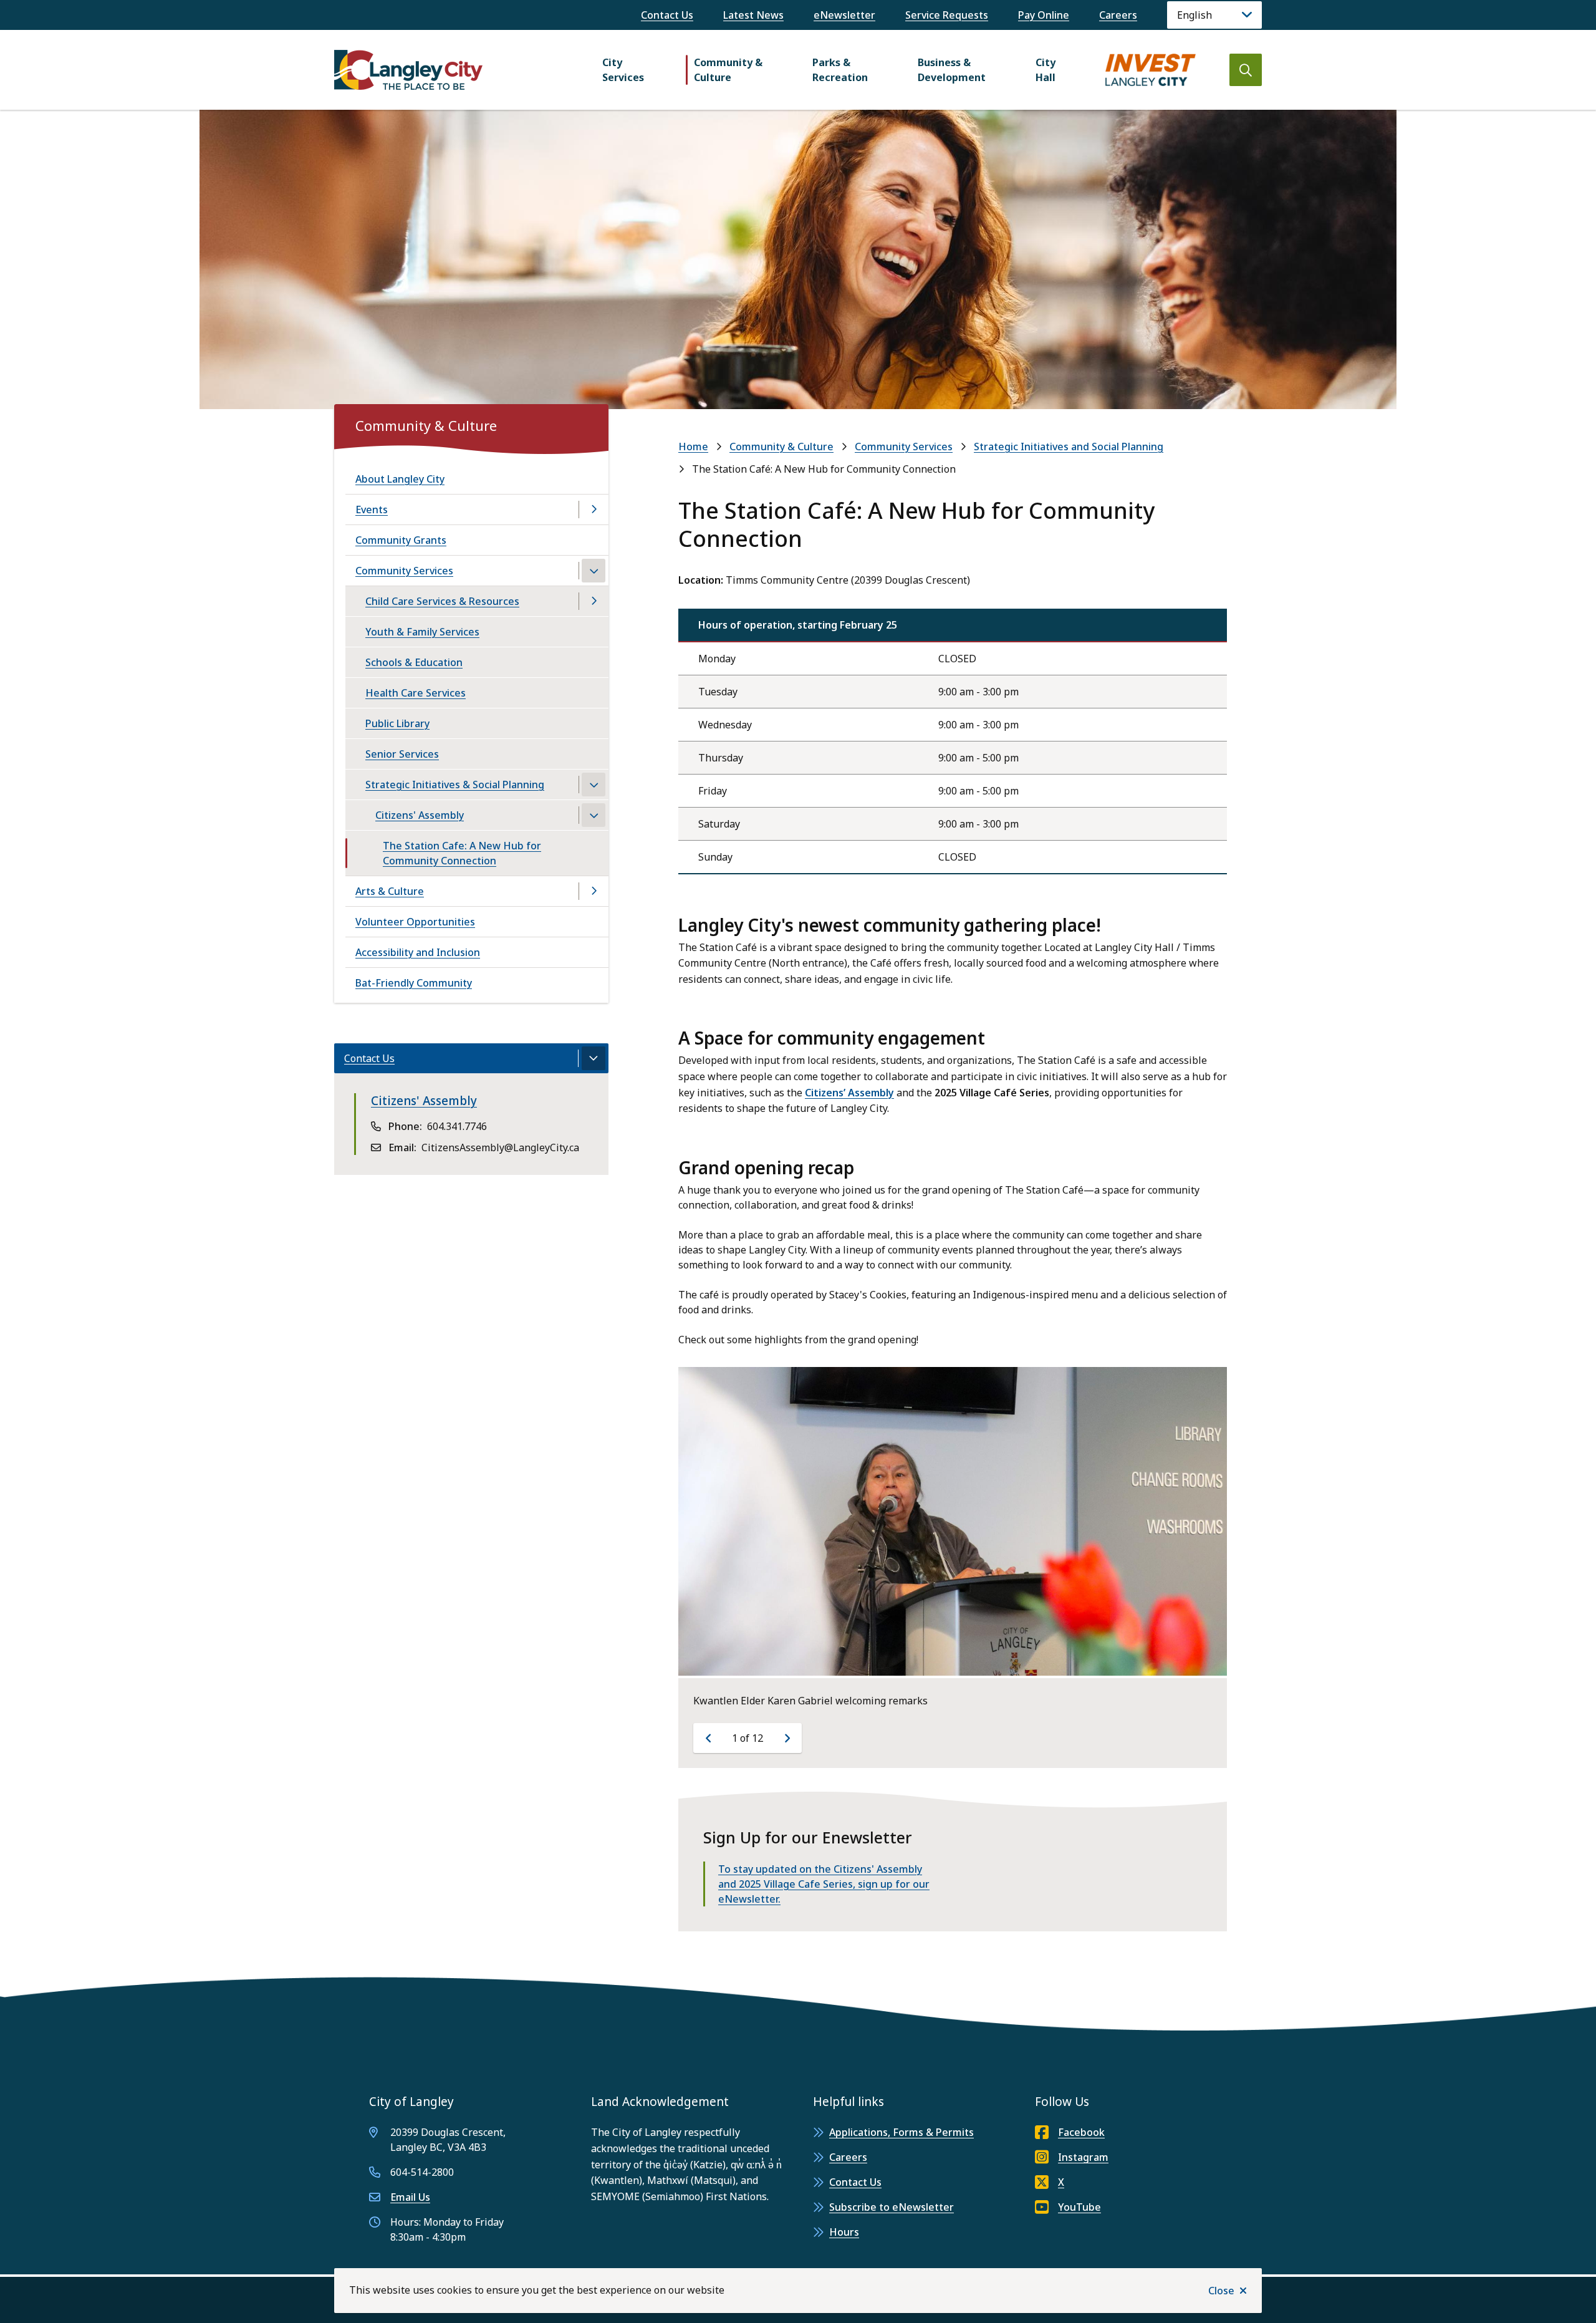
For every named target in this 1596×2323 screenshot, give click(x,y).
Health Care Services (416, 693)
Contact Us (667, 15)
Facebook (1081, 2132)
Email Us (410, 2197)
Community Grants (401, 540)
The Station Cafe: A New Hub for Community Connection (462, 853)
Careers (1118, 15)
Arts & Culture (390, 891)
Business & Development (952, 70)
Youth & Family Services (422, 632)
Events (372, 510)
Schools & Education (414, 662)
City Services (623, 70)
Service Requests (947, 15)
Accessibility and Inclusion (418, 952)
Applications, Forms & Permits (901, 2132)
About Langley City (400, 479)
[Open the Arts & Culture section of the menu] (594, 891)
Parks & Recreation (840, 70)
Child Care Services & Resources (442, 601)
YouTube (1079, 2207)
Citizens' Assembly (420, 815)
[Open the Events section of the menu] (594, 510)
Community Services (904, 447)
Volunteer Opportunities (415, 922)
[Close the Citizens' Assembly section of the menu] (594, 815)
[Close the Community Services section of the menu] (594, 571)
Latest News (753, 15)
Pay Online (1044, 15)
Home (693, 447)
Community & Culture (728, 70)
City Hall (1046, 70)
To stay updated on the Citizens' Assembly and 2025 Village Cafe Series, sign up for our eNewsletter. (824, 1884)
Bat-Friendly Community (414, 983)
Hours (844, 2232)
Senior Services (402, 754)
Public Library (397, 723)
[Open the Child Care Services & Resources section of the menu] (594, 601)
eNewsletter (844, 15)
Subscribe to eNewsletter (892, 2207)
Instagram (1083, 2157)
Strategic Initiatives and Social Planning (1069, 447)
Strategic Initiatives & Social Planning (455, 785)
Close (1221, 2291)
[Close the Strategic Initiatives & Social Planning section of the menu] (594, 785)
